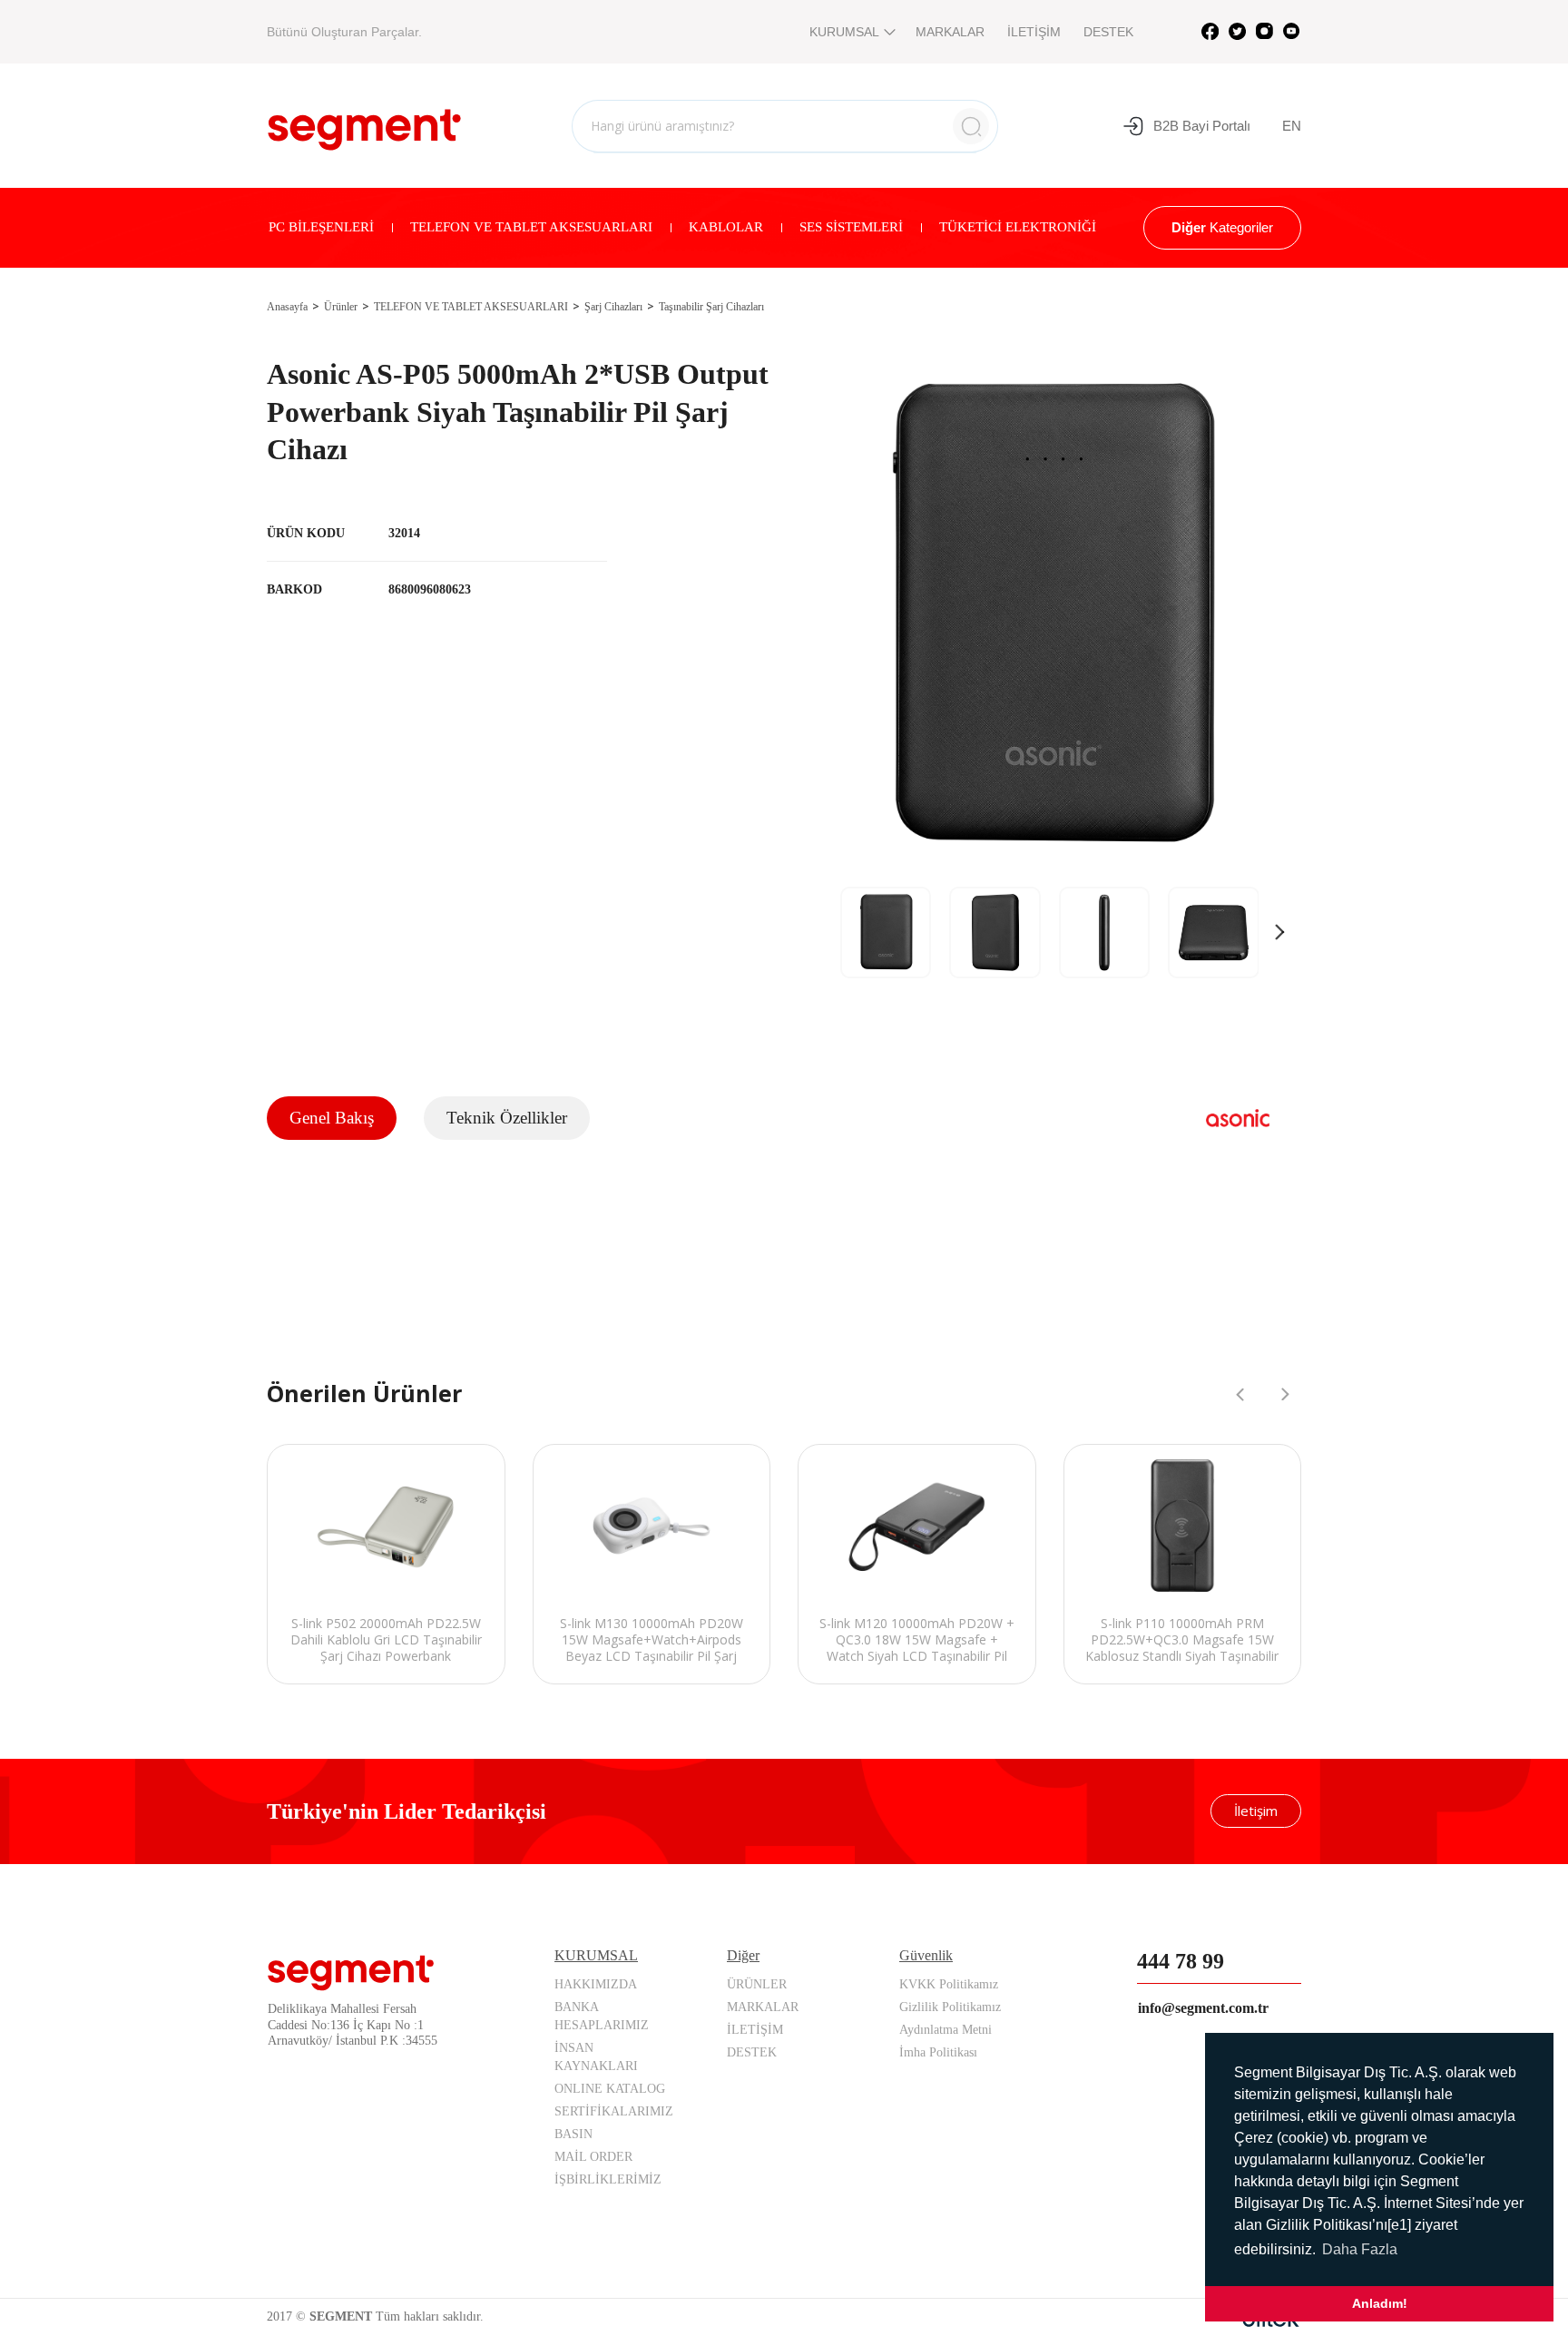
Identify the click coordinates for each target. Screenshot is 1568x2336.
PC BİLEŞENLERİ (321, 227)
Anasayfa (287, 307)
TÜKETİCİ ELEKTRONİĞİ (1018, 227)
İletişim (1256, 1811)
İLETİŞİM (1034, 32)
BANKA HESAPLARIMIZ (602, 2016)
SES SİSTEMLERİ (851, 227)
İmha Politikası (938, 2052)
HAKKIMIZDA (596, 1984)
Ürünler (341, 307)
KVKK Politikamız (949, 1984)
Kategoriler (1222, 227)
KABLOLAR (726, 227)
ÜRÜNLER (757, 1984)
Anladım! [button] (1380, 2303)
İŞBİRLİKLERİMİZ (608, 2179)
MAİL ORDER (593, 2157)
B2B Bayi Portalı (1202, 126)
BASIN (573, 2134)
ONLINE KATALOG (610, 2089)
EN (1292, 126)
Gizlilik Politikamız (950, 2007)
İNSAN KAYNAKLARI (596, 2057)
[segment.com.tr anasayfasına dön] (364, 123)
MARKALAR (950, 32)
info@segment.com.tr (1203, 2008)
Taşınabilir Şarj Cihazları (711, 307)
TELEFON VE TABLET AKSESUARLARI (531, 227)
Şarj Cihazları (613, 307)
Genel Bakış (332, 1118)
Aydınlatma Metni (946, 2030)
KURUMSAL (844, 32)
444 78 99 (1181, 1961)
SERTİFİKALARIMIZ (614, 2111)
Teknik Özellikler (507, 1118)
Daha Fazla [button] (1360, 2249)
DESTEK (1108, 32)
